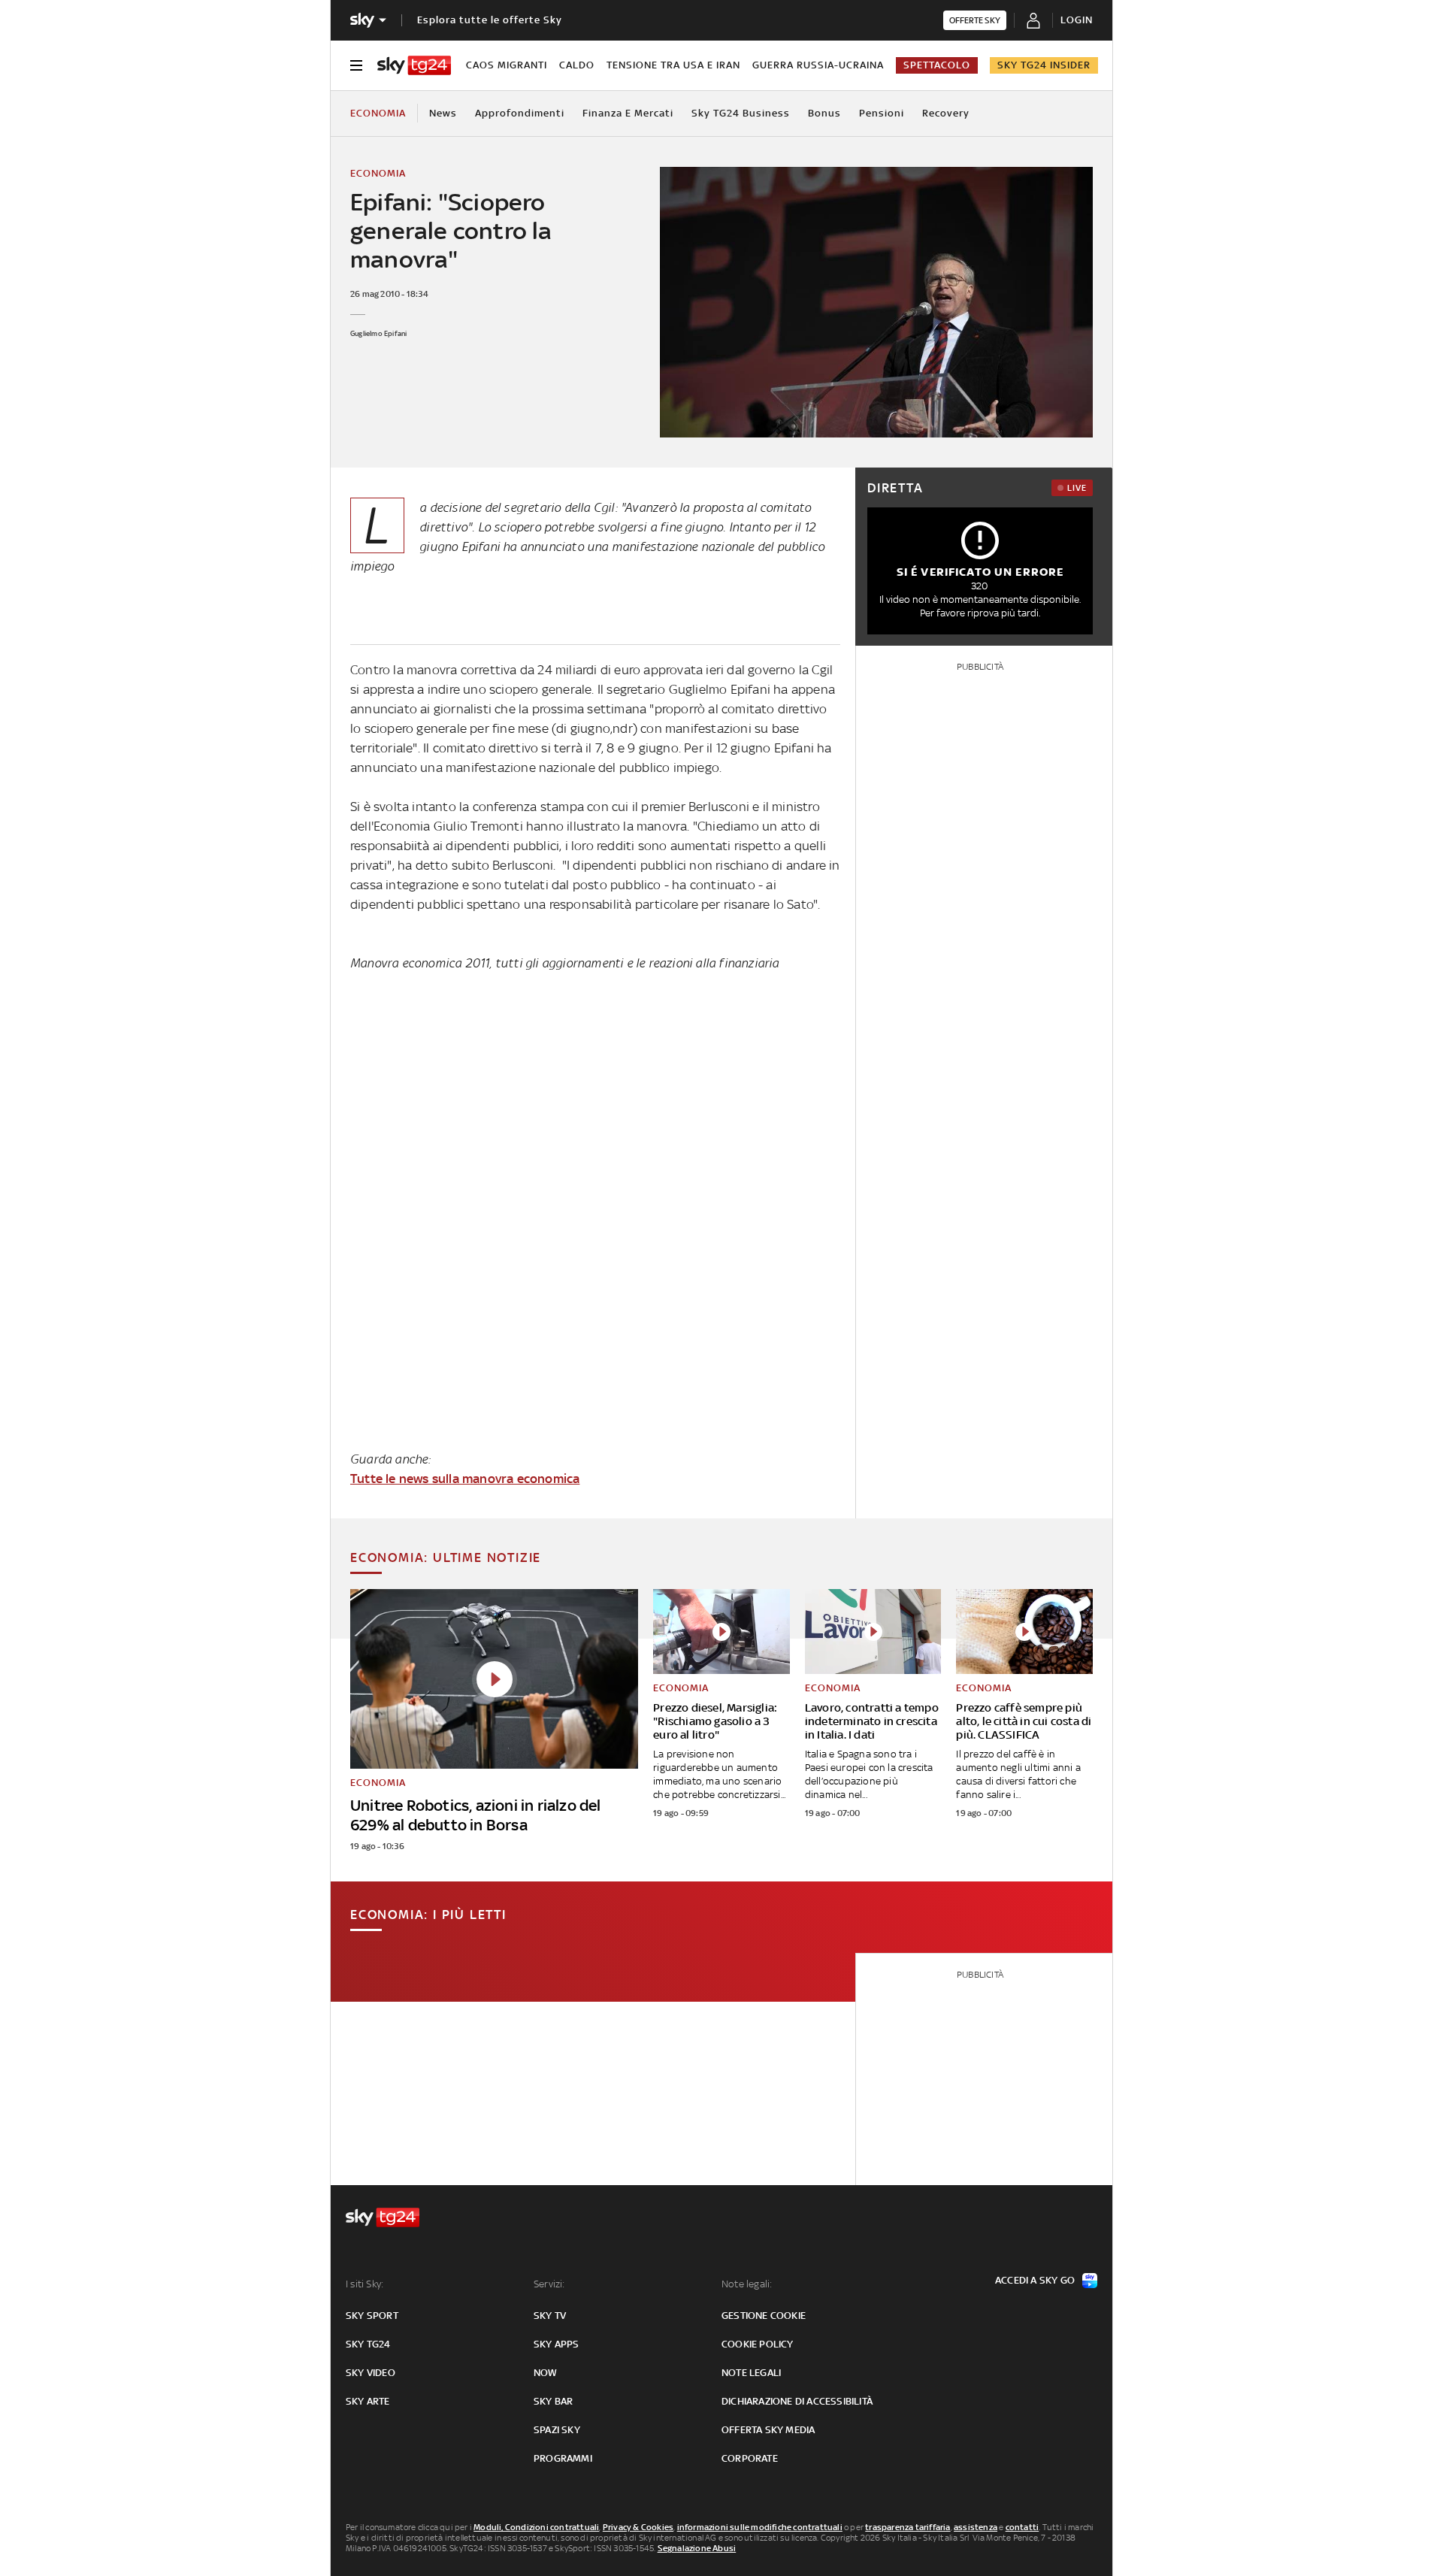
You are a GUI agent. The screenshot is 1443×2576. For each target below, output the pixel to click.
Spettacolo (937, 65)
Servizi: (549, 2284)
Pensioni (882, 113)
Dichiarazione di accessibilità (797, 2401)
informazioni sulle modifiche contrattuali (760, 2527)
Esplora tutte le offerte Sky (490, 20)
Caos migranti (507, 65)
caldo (577, 65)
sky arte (368, 2401)
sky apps (557, 2344)
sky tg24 (368, 2344)
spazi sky (557, 2430)
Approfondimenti (520, 113)
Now (546, 2373)
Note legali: (747, 2284)
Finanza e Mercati (628, 113)
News (443, 113)
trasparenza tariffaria (908, 2527)
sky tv (550, 2316)
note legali (751, 2373)
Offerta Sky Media (768, 2430)
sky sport (372, 2316)
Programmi (563, 2458)
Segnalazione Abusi (697, 2548)
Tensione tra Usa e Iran (673, 65)
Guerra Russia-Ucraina (818, 65)
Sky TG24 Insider (1044, 65)
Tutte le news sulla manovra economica (465, 1479)
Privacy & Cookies (638, 2527)
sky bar (553, 2401)
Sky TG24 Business (741, 113)
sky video (371, 2373)
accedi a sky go (1035, 2280)
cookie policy (758, 2344)
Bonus (824, 113)
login (1077, 20)
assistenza (976, 2527)
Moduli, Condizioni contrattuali (536, 2527)
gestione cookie (764, 2316)
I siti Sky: (365, 2284)
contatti (1023, 2527)
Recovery (946, 113)
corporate (750, 2458)
